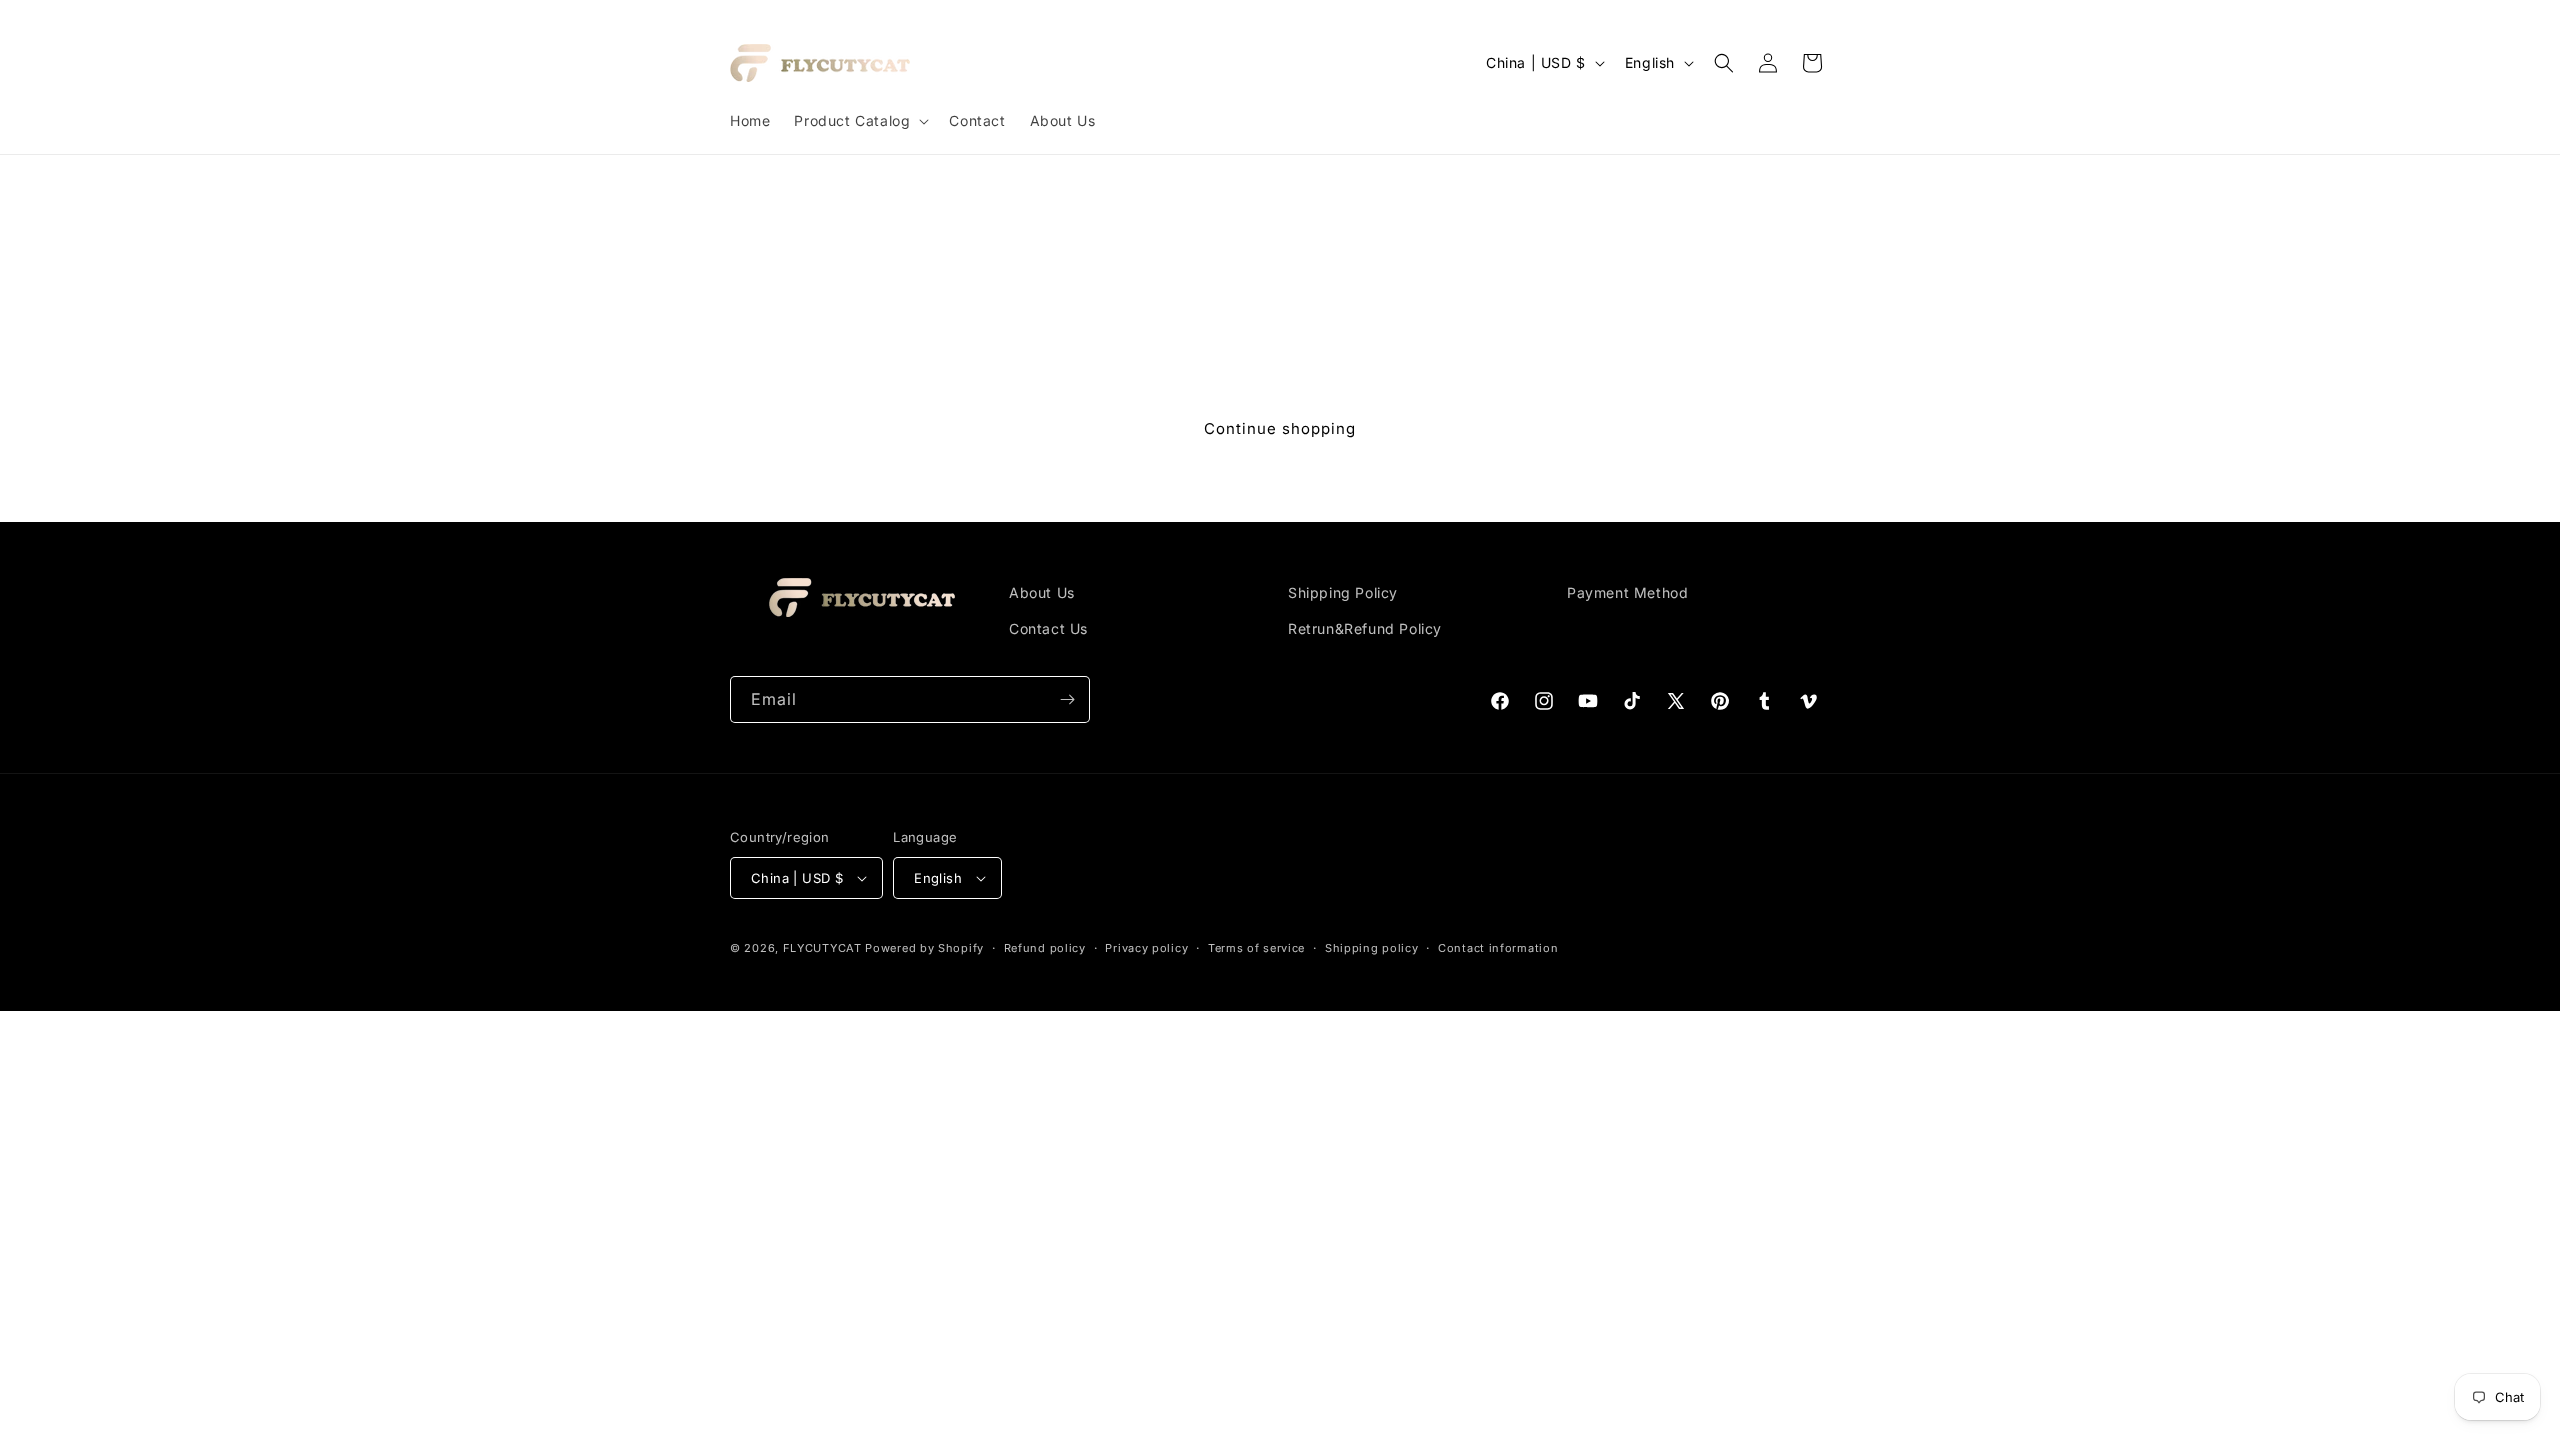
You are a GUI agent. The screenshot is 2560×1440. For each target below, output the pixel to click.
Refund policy (1045, 948)
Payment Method (1627, 592)
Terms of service (1256, 948)
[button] (859, 121)
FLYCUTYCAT (822, 948)
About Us (1042, 592)
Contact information (1498, 948)
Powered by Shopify (924, 948)
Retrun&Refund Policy (1365, 628)
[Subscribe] (1067, 699)
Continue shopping (1280, 428)
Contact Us (1048, 628)
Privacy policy (1146, 948)
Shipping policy (1372, 948)
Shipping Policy (1343, 592)
